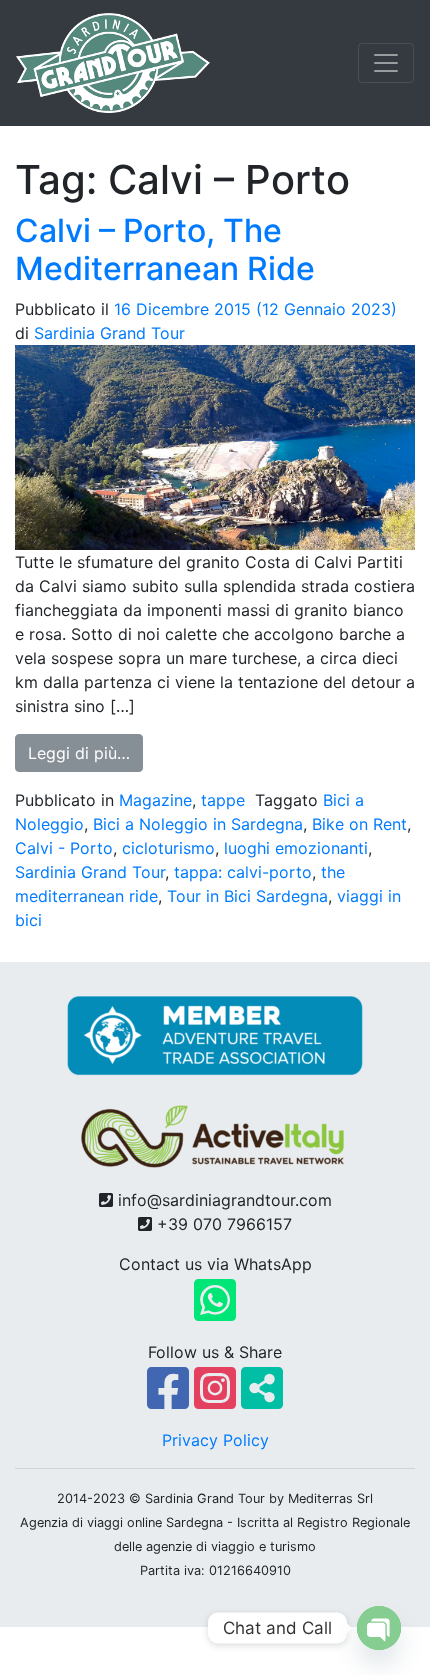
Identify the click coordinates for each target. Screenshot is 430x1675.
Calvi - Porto (64, 848)
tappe (223, 800)
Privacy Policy (215, 1440)
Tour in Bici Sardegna (247, 896)
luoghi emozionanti (296, 848)
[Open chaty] (379, 1628)
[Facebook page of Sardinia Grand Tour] (170, 1400)
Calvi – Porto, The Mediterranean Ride (165, 249)
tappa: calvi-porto (243, 872)
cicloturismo (168, 848)
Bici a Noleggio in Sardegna (198, 824)
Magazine (155, 800)
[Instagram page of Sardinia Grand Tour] (217, 1400)
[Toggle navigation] (386, 63)
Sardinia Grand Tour (109, 333)
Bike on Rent (359, 824)
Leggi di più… (85, 752)
